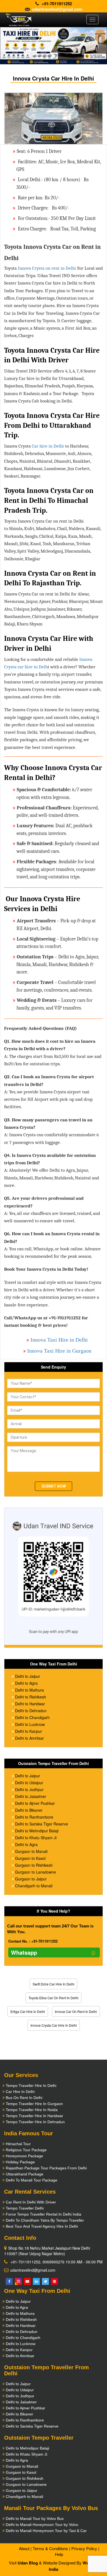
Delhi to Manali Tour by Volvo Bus (35, 2519)
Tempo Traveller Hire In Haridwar (34, 2116)
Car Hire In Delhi (20, 2092)
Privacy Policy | (85, 2548)
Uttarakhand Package (25, 2174)
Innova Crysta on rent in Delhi (47, 268)
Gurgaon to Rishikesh (34, 1865)
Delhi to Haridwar (30, 1704)
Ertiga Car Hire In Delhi (28, 2011)
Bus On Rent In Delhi (24, 2098)
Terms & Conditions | (51, 2548)
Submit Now (54, 1486)
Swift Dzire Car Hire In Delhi (54, 1984)
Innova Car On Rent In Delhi (76, 2011)
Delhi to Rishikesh (31, 1697)
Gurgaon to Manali (31, 1851)
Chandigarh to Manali (34, 1886)
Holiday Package (20, 2162)
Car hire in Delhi (48, 446)
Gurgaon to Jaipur (31, 1879)
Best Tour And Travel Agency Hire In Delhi (42, 2226)
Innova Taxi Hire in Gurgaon (59, 1351)
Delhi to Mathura (29, 1690)
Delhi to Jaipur (28, 1676)
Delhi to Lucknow (30, 1724)
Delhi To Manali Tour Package (32, 2180)
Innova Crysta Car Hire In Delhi (54, 2025)
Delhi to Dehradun (31, 1711)
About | (25, 2548)
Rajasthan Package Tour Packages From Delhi (46, 2168)
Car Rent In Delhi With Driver (31, 2202)
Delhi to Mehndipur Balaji (37, 1831)
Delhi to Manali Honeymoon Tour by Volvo (42, 2525)
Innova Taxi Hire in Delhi (59, 1340)
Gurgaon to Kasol (30, 1858)
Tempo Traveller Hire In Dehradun (35, 2122)
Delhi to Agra (26, 1683)
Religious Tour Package (26, 2150)
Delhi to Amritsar (29, 1738)
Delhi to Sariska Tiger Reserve (42, 1824)
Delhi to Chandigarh (32, 1717)
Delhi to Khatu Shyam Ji (36, 1838)
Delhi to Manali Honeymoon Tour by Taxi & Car (46, 2531)
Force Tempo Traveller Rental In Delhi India (43, 2214)
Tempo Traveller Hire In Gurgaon (34, 2104)
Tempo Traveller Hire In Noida (32, 2110)
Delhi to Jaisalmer (31, 1796)
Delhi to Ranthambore (34, 1817)
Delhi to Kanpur (29, 1731)
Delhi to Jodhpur (29, 1789)
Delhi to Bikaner (29, 1810)
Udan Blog (28, 2563)
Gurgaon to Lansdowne (36, 1872)
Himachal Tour (18, 2144)
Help (59, 2554)
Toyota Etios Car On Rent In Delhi (54, 1998)
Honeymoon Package (24, 2156)
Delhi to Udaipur (29, 1783)
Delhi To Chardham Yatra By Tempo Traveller (45, 2220)
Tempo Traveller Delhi (25, 2208)
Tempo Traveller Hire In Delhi (31, 2086)
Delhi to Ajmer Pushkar (35, 1803)
